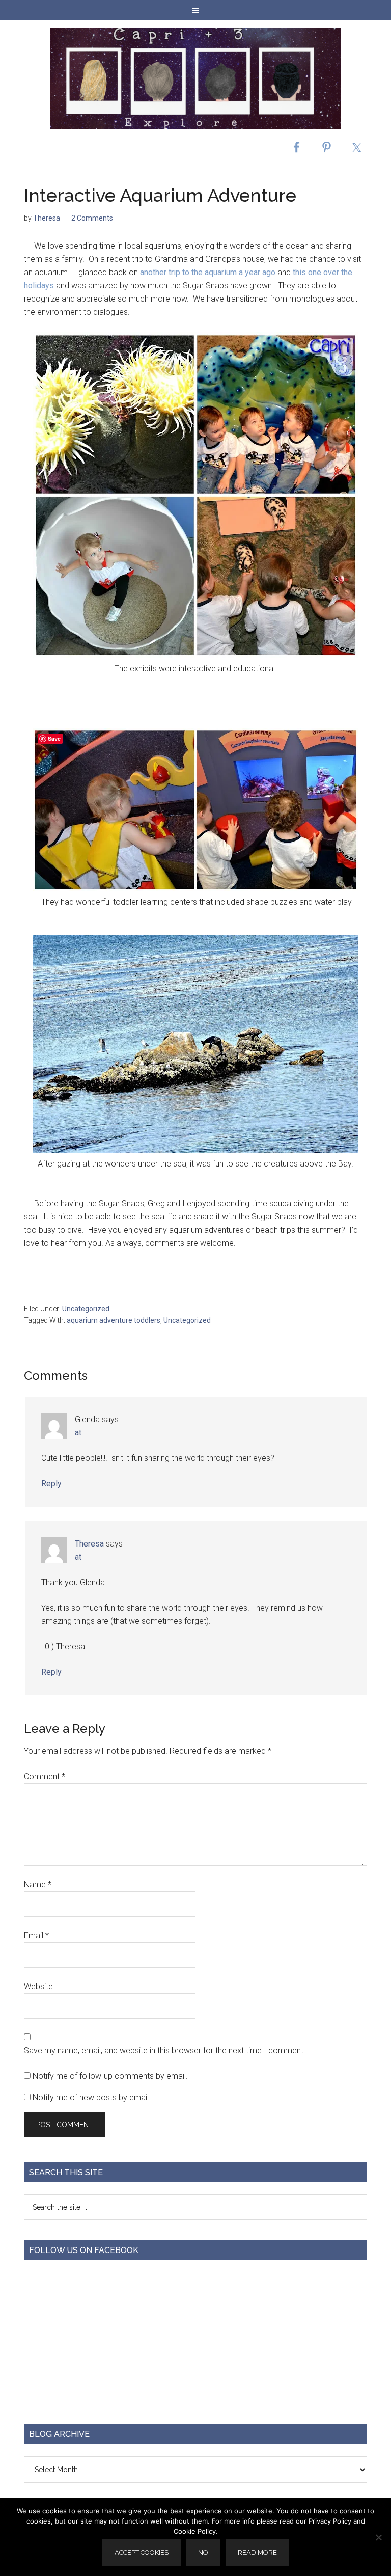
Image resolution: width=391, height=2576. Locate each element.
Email (36, 1935)
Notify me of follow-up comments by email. (110, 2076)
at (78, 1433)
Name (38, 1884)
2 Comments (92, 218)
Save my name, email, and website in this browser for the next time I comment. (165, 2051)
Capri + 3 (195, 78)
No (203, 2552)
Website (38, 1986)
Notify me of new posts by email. (92, 2097)
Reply (51, 1484)
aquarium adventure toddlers (114, 1320)
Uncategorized (86, 1309)
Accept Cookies (142, 2552)
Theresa (89, 1544)
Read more (257, 2552)
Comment (45, 1777)
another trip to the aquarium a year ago (208, 272)
